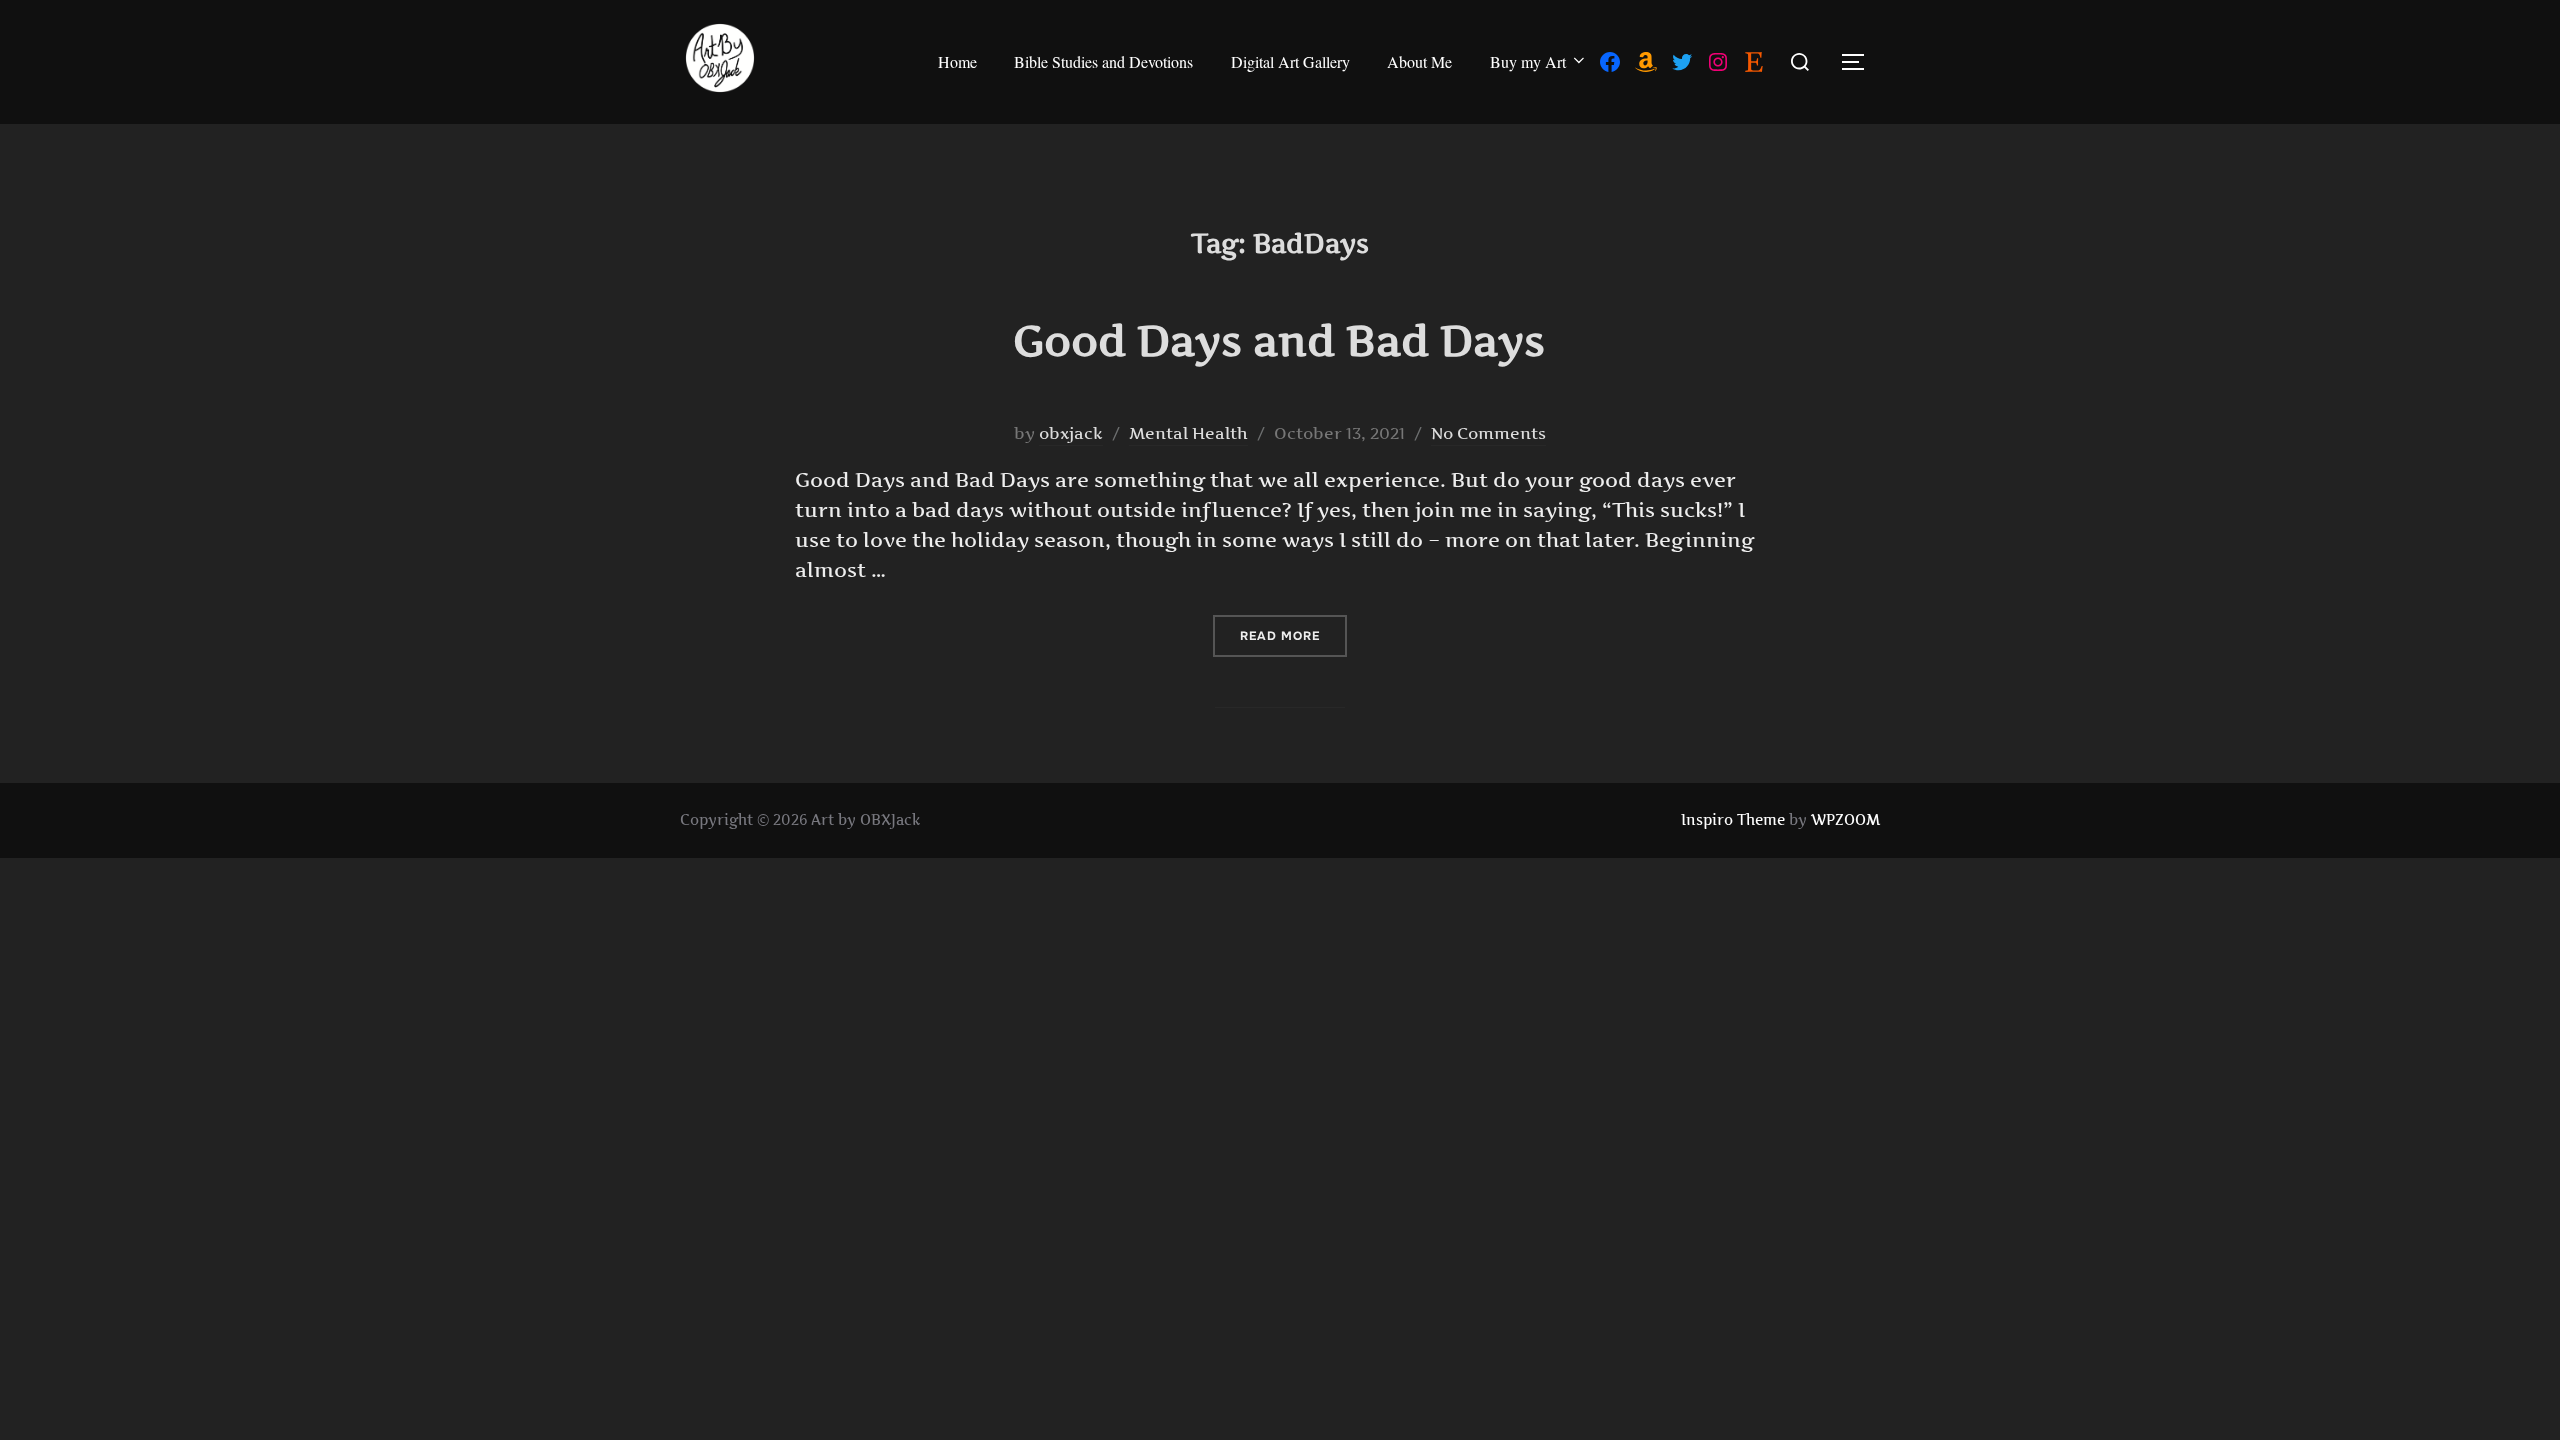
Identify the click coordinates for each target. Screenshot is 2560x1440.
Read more (1293, 635)
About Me (1419, 61)
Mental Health (1188, 433)
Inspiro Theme (1733, 819)
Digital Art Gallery (1290, 61)
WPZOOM (1845, 819)
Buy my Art (1528, 61)
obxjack (1071, 433)
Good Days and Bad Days (1279, 340)
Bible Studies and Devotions (1103, 61)
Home (957, 61)
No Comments (1488, 433)
